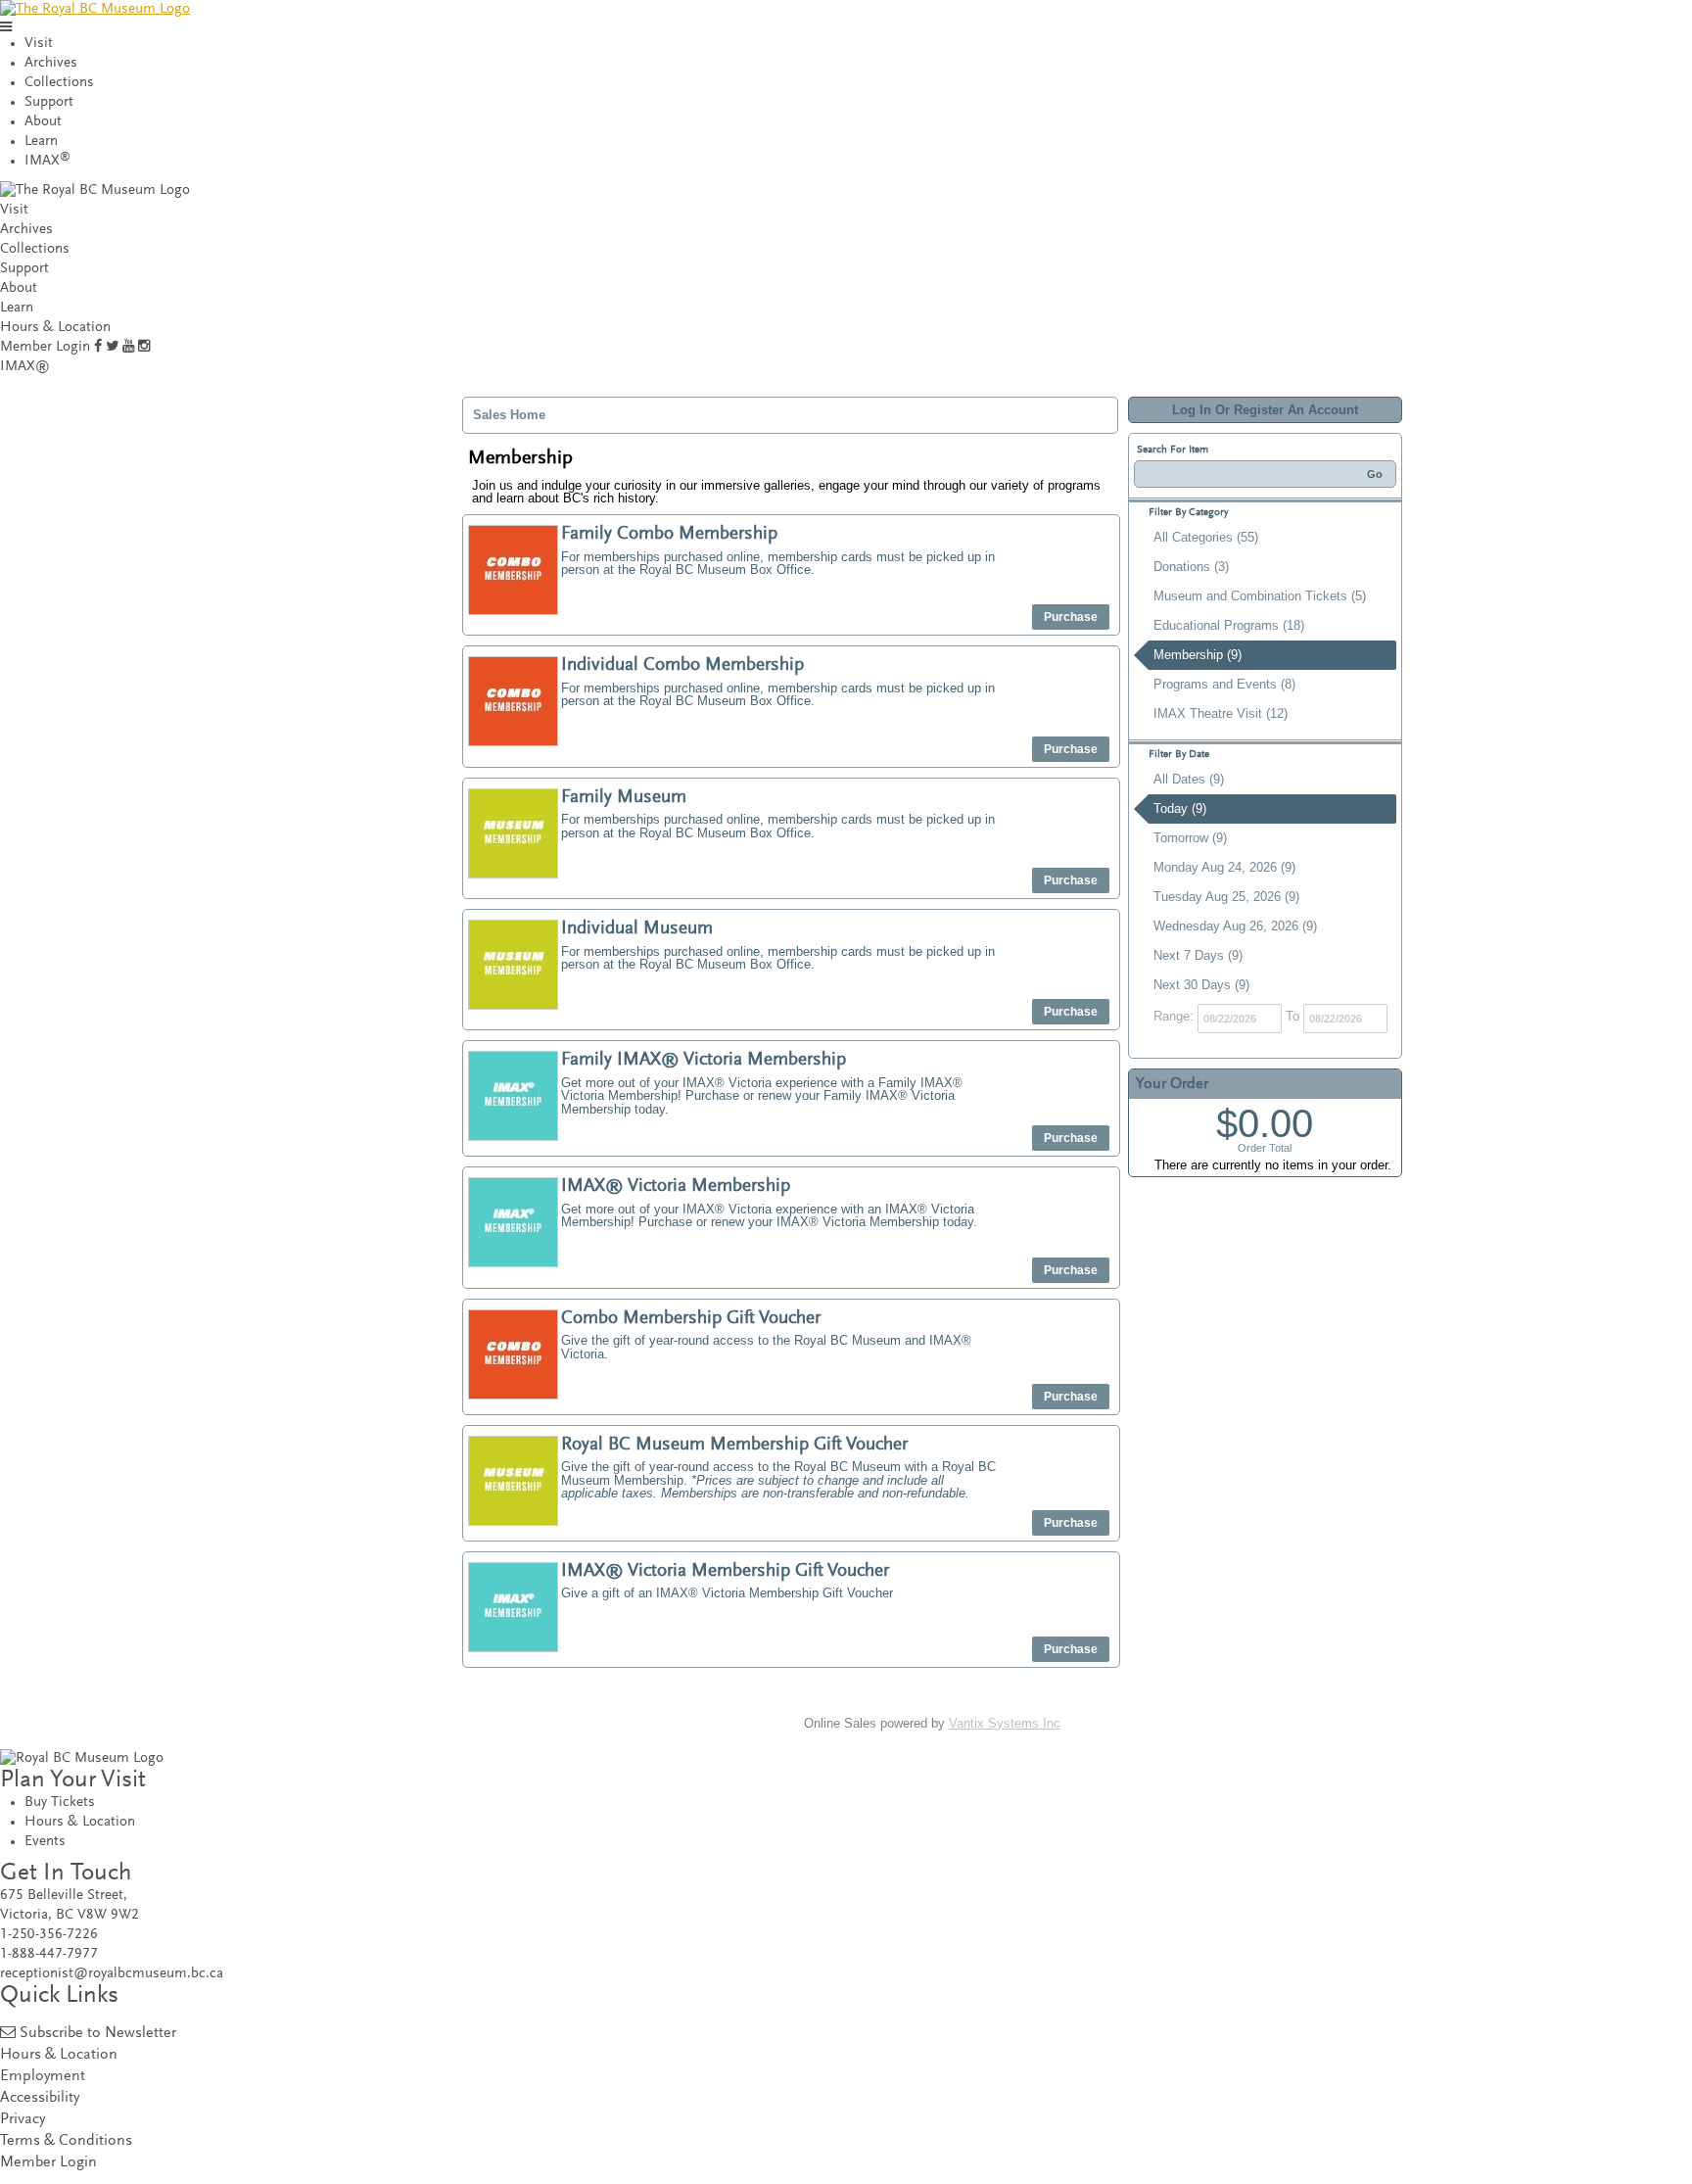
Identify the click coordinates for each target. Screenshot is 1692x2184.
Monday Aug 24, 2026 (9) (1224, 867)
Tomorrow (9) (1190, 838)
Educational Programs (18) (1229, 625)
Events (45, 1842)
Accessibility (40, 2098)
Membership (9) (1198, 655)
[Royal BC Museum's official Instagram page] (144, 347)
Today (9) (1180, 808)
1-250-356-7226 (49, 1935)
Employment (43, 2077)
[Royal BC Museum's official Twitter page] (112, 347)
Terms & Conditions (66, 2141)
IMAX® (25, 367)
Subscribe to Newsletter (98, 2034)
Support (49, 102)
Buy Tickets (60, 1803)
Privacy (23, 2120)
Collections (59, 83)
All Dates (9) (1189, 779)
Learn (41, 142)
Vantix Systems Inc (1005, 1723)
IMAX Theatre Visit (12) (1221, 713)
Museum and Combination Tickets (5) (1260, 596)
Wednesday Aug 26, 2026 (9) (1235, 926)
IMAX (47, 161)
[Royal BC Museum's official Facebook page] (98, 347)
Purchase (1071, 617)
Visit (39, 44)
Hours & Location (55, 328)
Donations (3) (1191, 567)
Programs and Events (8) (1224, 684)
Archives (51, 63)
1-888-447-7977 (49, 1954)
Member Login (45, 347)
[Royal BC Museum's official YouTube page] (128, 347)
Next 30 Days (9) (1201, 985)
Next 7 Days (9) (1198, 955)
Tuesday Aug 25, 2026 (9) (1226, 897)
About (43, 122)
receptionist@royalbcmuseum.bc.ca (112, 1974)
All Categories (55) (1206, 537)
